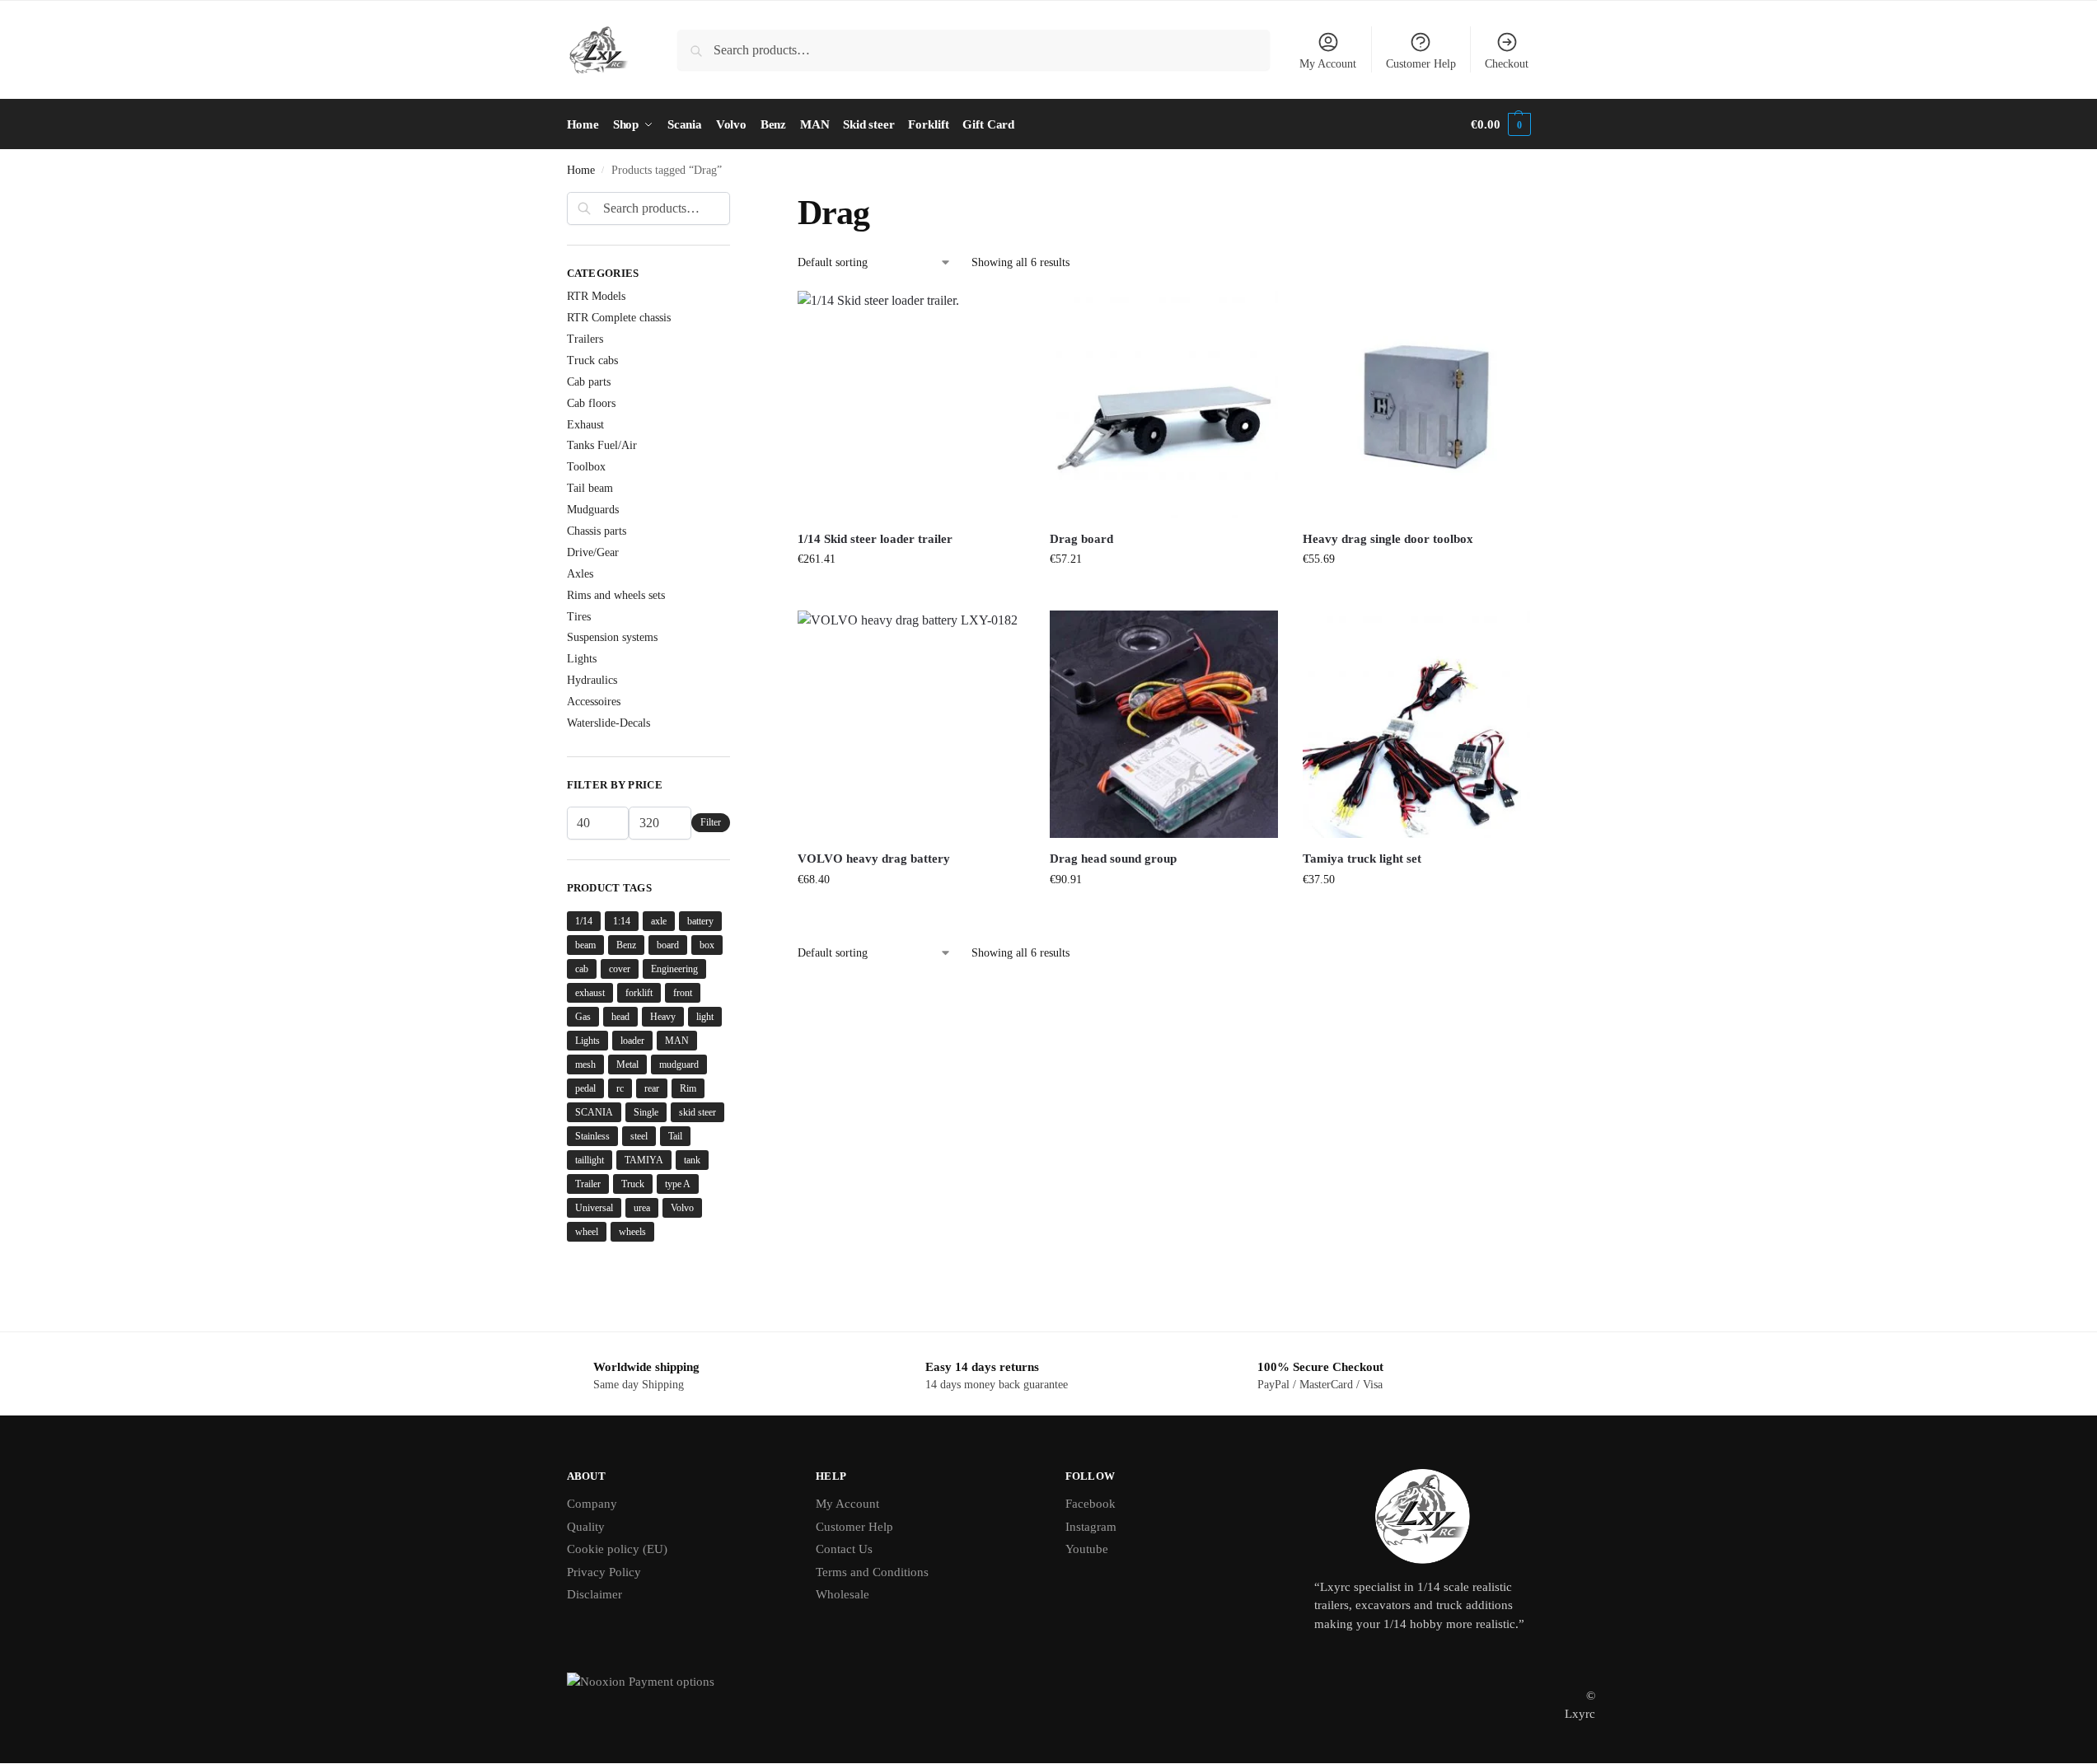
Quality (586, 1527)
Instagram (1091, 1527)
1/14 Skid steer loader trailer (875, 539)
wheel (587, 1232)
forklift (639, 993)
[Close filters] (735, 202)
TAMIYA (644, 1160)
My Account (1328, 64)
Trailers (585, 339)
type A (678, 1184)
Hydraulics (592, 680)
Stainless (592, 1136)
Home (581, 170)
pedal (585, 1088)
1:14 (622, 921)
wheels (632, 1232)
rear (652, 1088)
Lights (582, 659)
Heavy (663, 1017)
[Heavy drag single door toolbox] (1416, 405)
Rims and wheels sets (616, 595)
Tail (675, 1136)
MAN (677, 1041)
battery (700, 921)
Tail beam (590, 488)
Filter (711, 822)
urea (642, 1208)
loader (632, 1041)
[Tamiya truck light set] (1416, 724)
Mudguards (593, 510)
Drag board (1081, 539)
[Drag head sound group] (1163, 724)
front (683, 993)
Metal (627, 1064)
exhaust (590, 993)
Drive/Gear (593, 552)
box (707, 945)
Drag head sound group (1113, 859)
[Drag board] (1163, 405)
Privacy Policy (604, 1572)
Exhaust (585, 425)
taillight (590, 1160)
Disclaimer (594, 1594)
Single (646, 1112)
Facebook (1091, 1504)
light (705, 1017)
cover (620, 969)
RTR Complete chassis (619, 318)
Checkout (1507, 64)
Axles (580, 574)
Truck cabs (592, 360)
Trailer (588, 1184)
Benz (626, 945)
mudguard (679, 1064)
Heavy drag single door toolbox (1388, 539)
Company (592, 1504)
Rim (688, 1088)
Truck (633, 1184)
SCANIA (594, 1112)
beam (585, 945)
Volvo (682, 1208)
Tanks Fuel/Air (602, 445)
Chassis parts (597, 531)
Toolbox (586, 467)
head (620, 1017)
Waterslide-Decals (609, 723)
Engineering (674, 969)
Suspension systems (612, 637)
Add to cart (911, 594)
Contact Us (844, 1549)
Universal (594, 1208)
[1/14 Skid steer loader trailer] (911, 405)
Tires (579, 617)
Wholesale (843, 1594)
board (668, 945)
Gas (583, 1017)
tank (692, 1160)
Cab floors (591, 403)
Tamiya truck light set (1362, 859)
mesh (585, 1064)
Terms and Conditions (872, 1572)
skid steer (697, 1112)
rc (620, 1088)
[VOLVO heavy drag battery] (911, 724)
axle (659, 921)
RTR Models (596, 296)
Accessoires (594, 702)
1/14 (584, 921)
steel (639, 1136)
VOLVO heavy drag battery (874, 859)
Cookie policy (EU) (617, 1549)
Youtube (1087, 1549)
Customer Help (1421, 64)
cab (582, 969)
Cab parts (589, 382)
